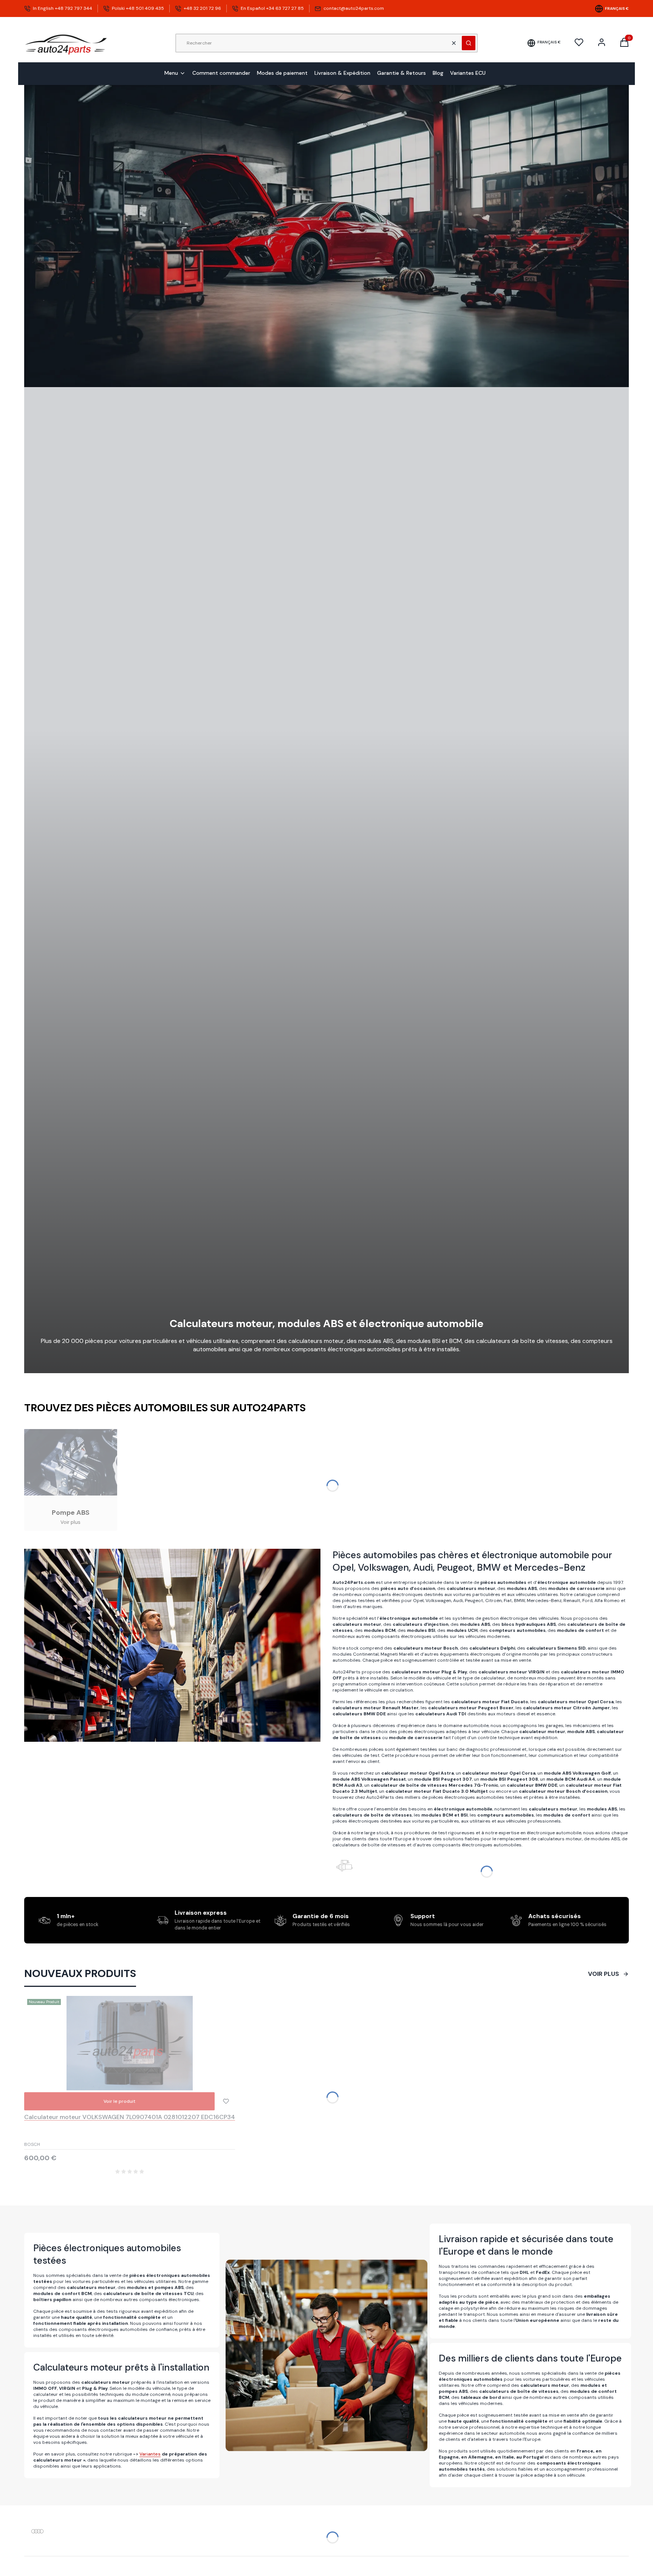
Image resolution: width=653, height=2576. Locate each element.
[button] (469, 43)
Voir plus (603, 1974)
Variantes (150, 2454)
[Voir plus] (71, 1480)
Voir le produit (119, 2101)
